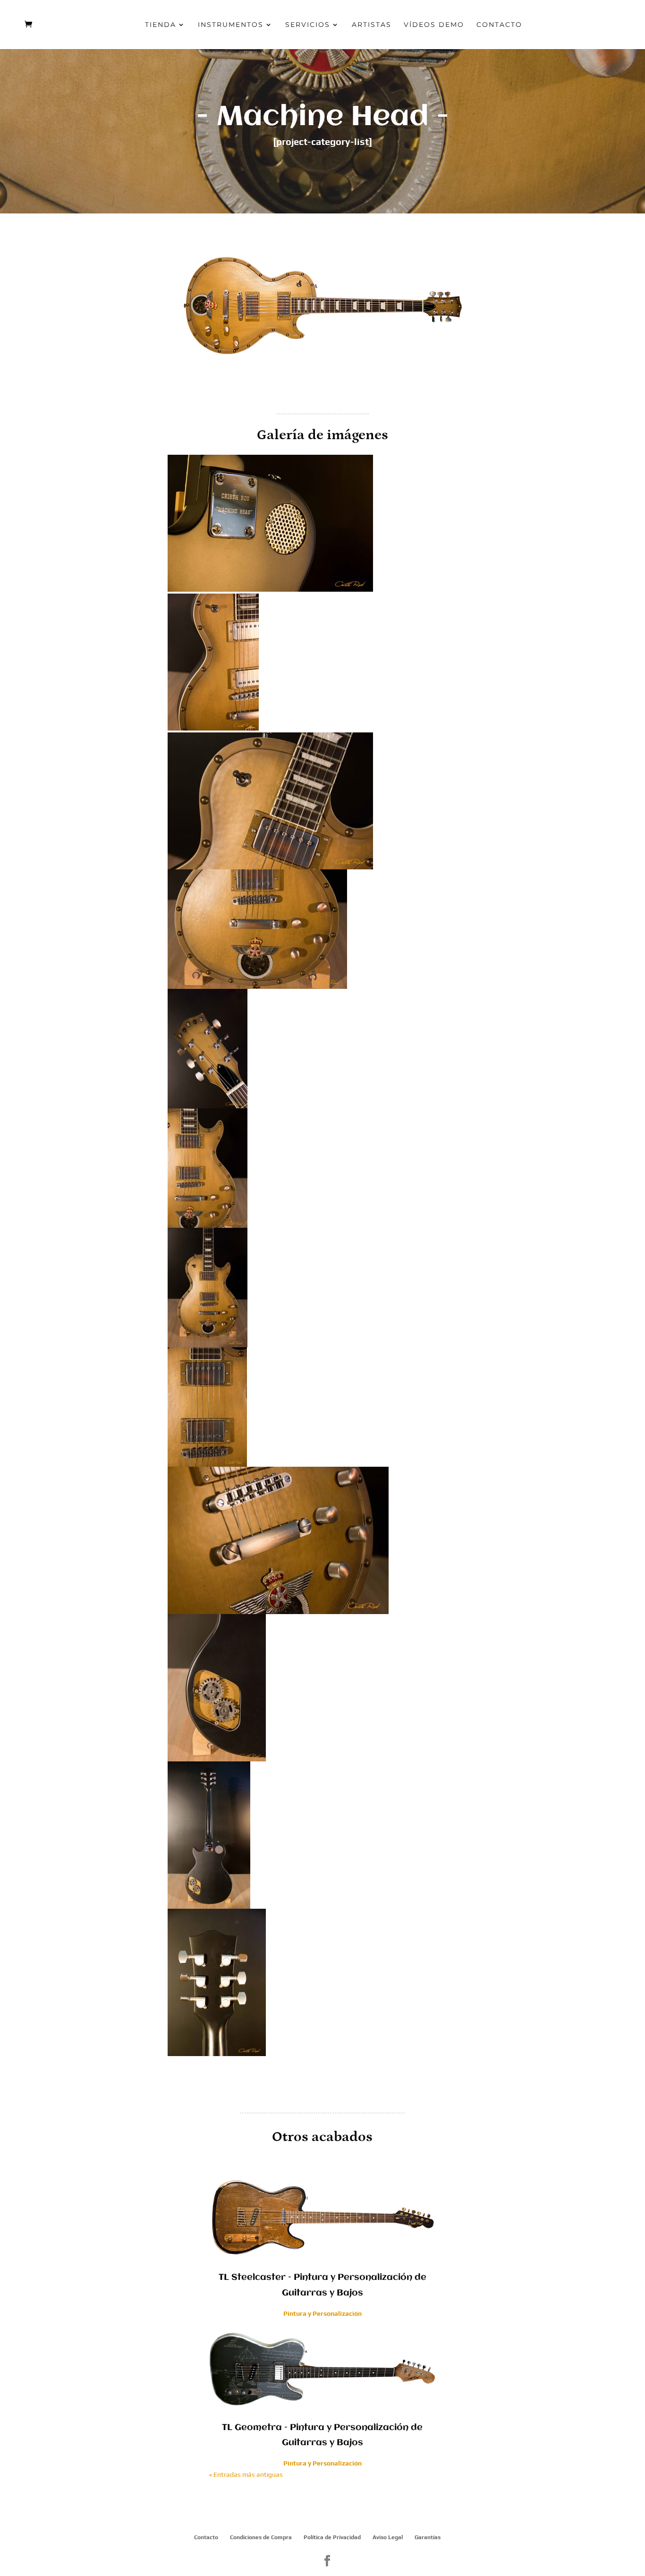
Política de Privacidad (332, 2537)
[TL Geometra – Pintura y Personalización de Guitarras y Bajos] (323, 2368)
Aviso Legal (388, 2537)
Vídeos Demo (434, 25)
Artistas (372, 25)
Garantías (428, 2537)
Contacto (499, 25)
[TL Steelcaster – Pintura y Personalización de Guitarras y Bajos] (323, 2218)
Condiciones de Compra (261, 2537)
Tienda (161, 25)
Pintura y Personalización (322, 2313)
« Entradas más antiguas (246, 2474)
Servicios (308, 25)
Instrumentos (231, 25)
